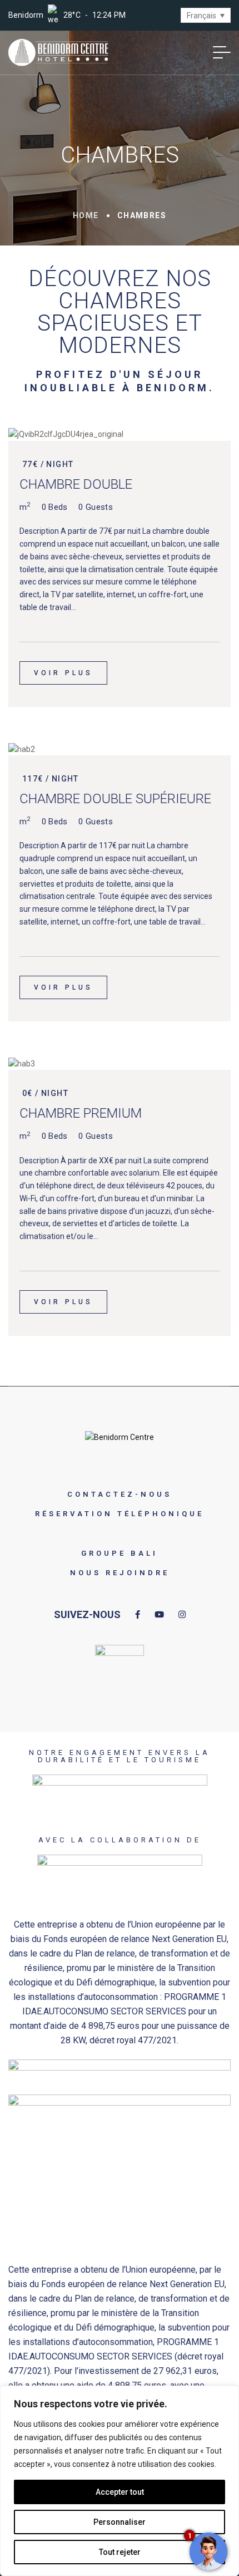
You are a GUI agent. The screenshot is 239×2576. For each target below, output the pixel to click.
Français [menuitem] (201, 16)
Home (86, 215)
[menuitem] (206, 15)
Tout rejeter (120, 2552)
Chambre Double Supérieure (115, 799)
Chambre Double (76, 484)
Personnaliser (120, 2522)
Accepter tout (120, 2492)
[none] (206, 15)
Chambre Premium (81, 1113)
